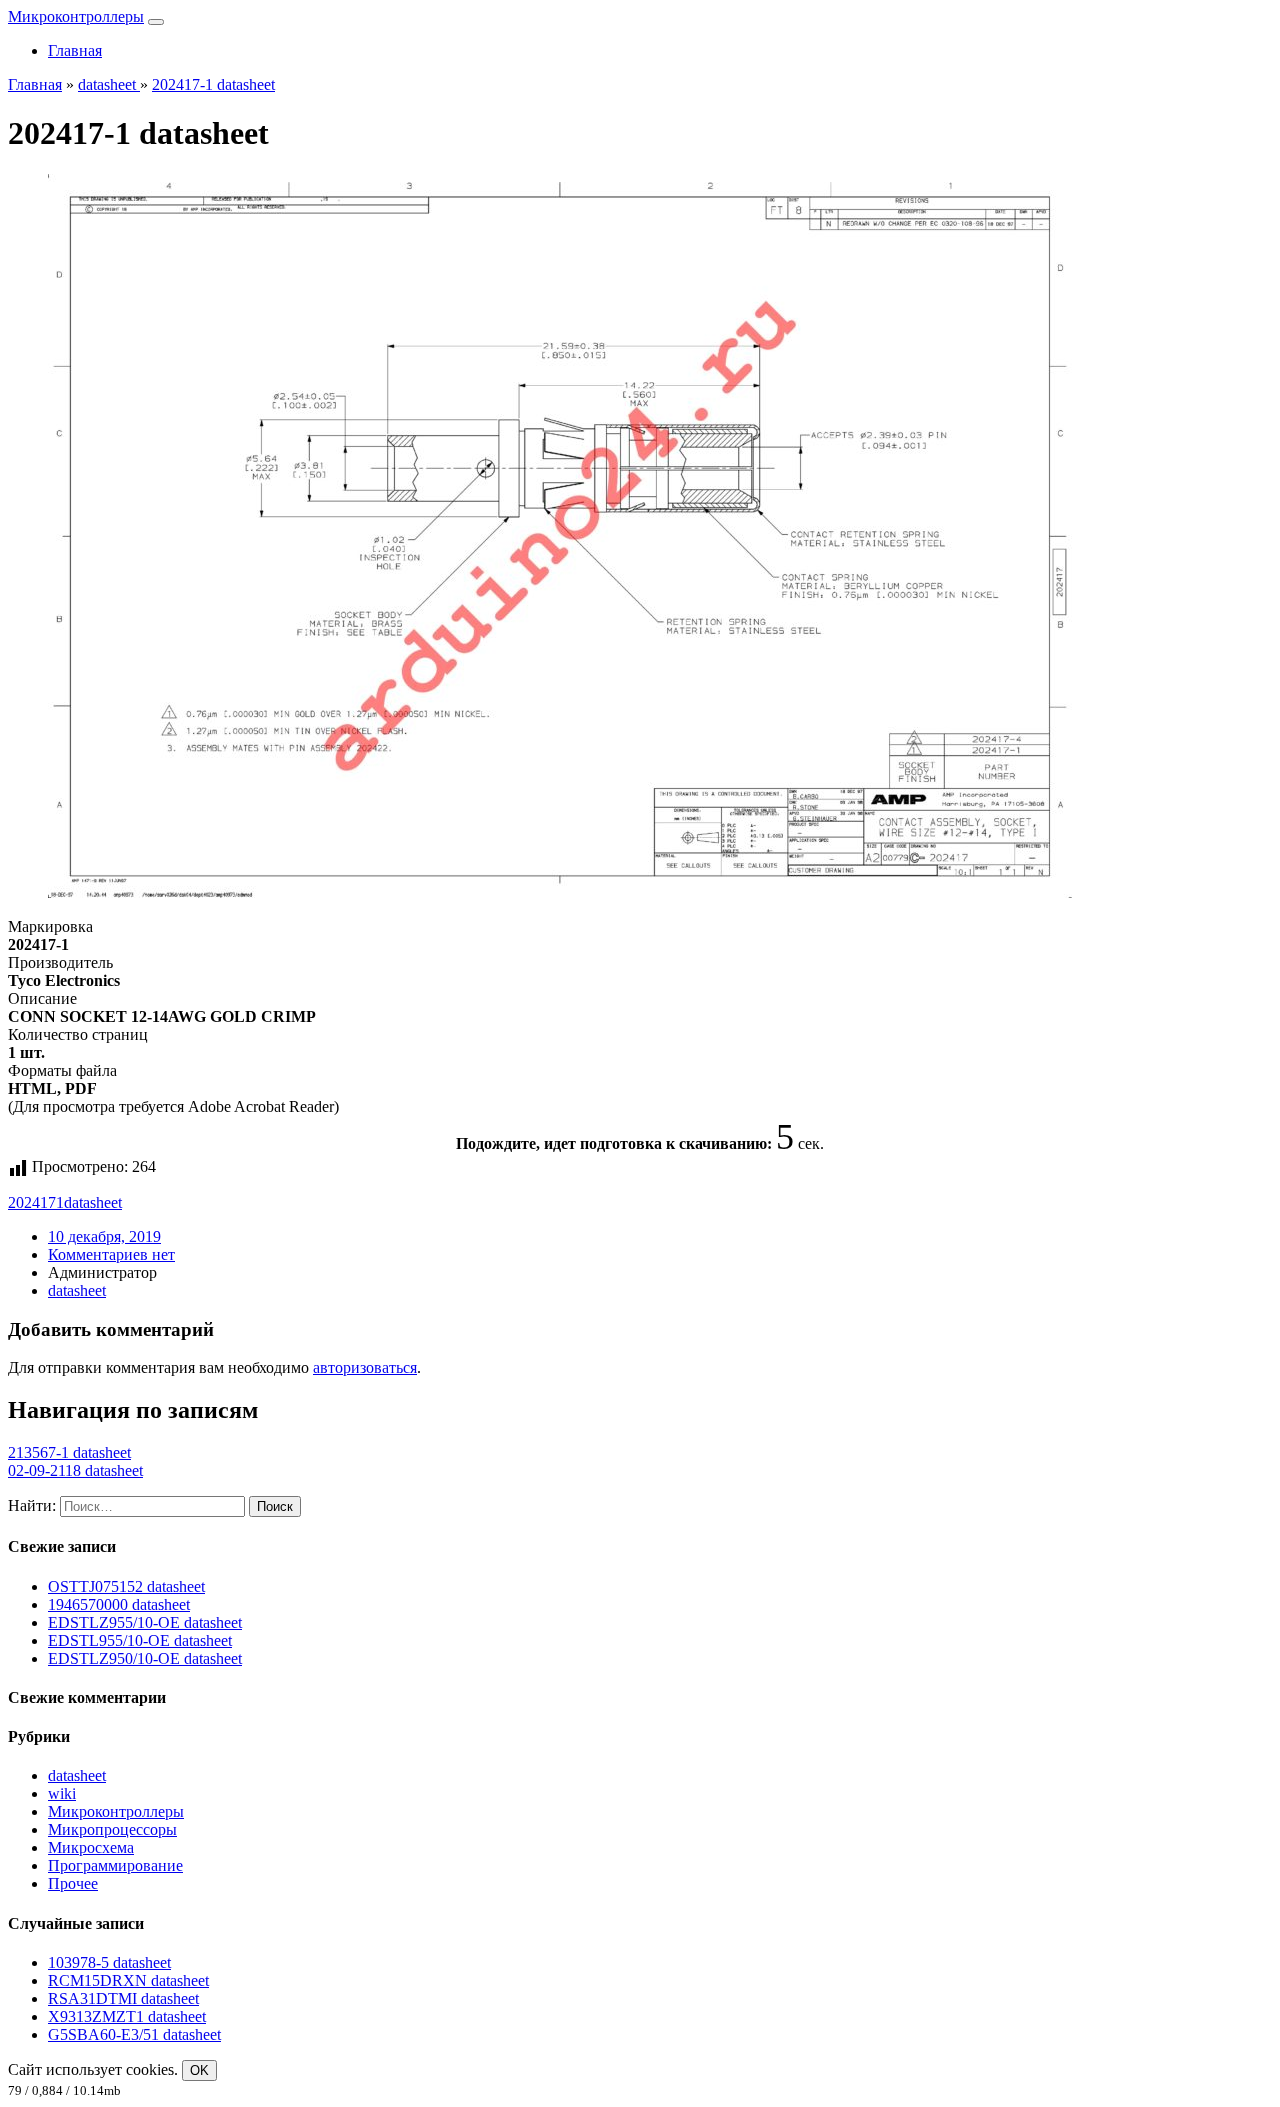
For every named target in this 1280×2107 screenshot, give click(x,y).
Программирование (115, 1865)
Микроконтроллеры (76, 16)
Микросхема (91, 1847)
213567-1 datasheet (69, 1452)
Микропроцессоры (112, 1829)
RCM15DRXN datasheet (128, 1980)
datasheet (93, 1202)
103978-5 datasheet (109, 1962)
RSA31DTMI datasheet (123, 1998)
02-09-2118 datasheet (75, 1470)
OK (199, 2070)
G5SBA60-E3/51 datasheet (134, 2034)
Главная (75, 50)
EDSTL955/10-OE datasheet (140, 1640)
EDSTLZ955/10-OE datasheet (145, 1622)
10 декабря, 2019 (104, 1236)
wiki (62, 1793)
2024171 (36, 1202)
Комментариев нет (111, 1254)
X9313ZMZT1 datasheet (127, 2016)
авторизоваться (365, 1367)
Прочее (73, 1883)
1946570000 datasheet (119, 1604)
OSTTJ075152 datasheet (126, 1586)
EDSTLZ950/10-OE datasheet (145, 1658)
